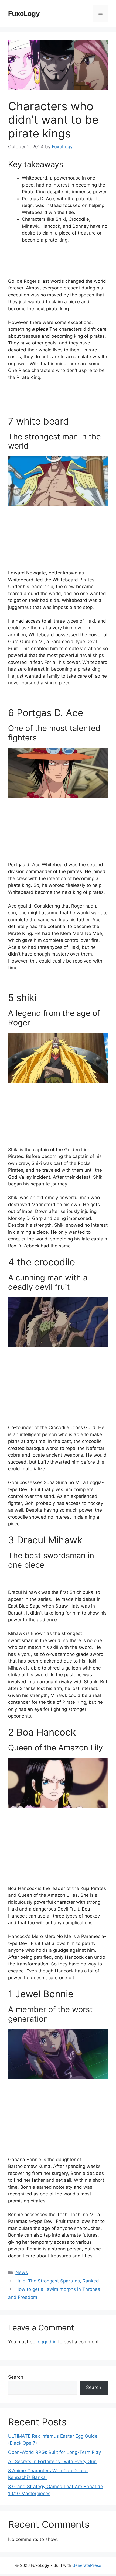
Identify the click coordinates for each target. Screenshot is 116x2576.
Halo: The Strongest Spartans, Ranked (57, 2281)
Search (16, 2377)
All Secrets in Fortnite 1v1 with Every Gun (52, 2461)
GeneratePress (87, 2565)
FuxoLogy (24, 13)
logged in (47, 2342)
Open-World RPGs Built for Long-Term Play (54, 2452)
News (22, 2272)
